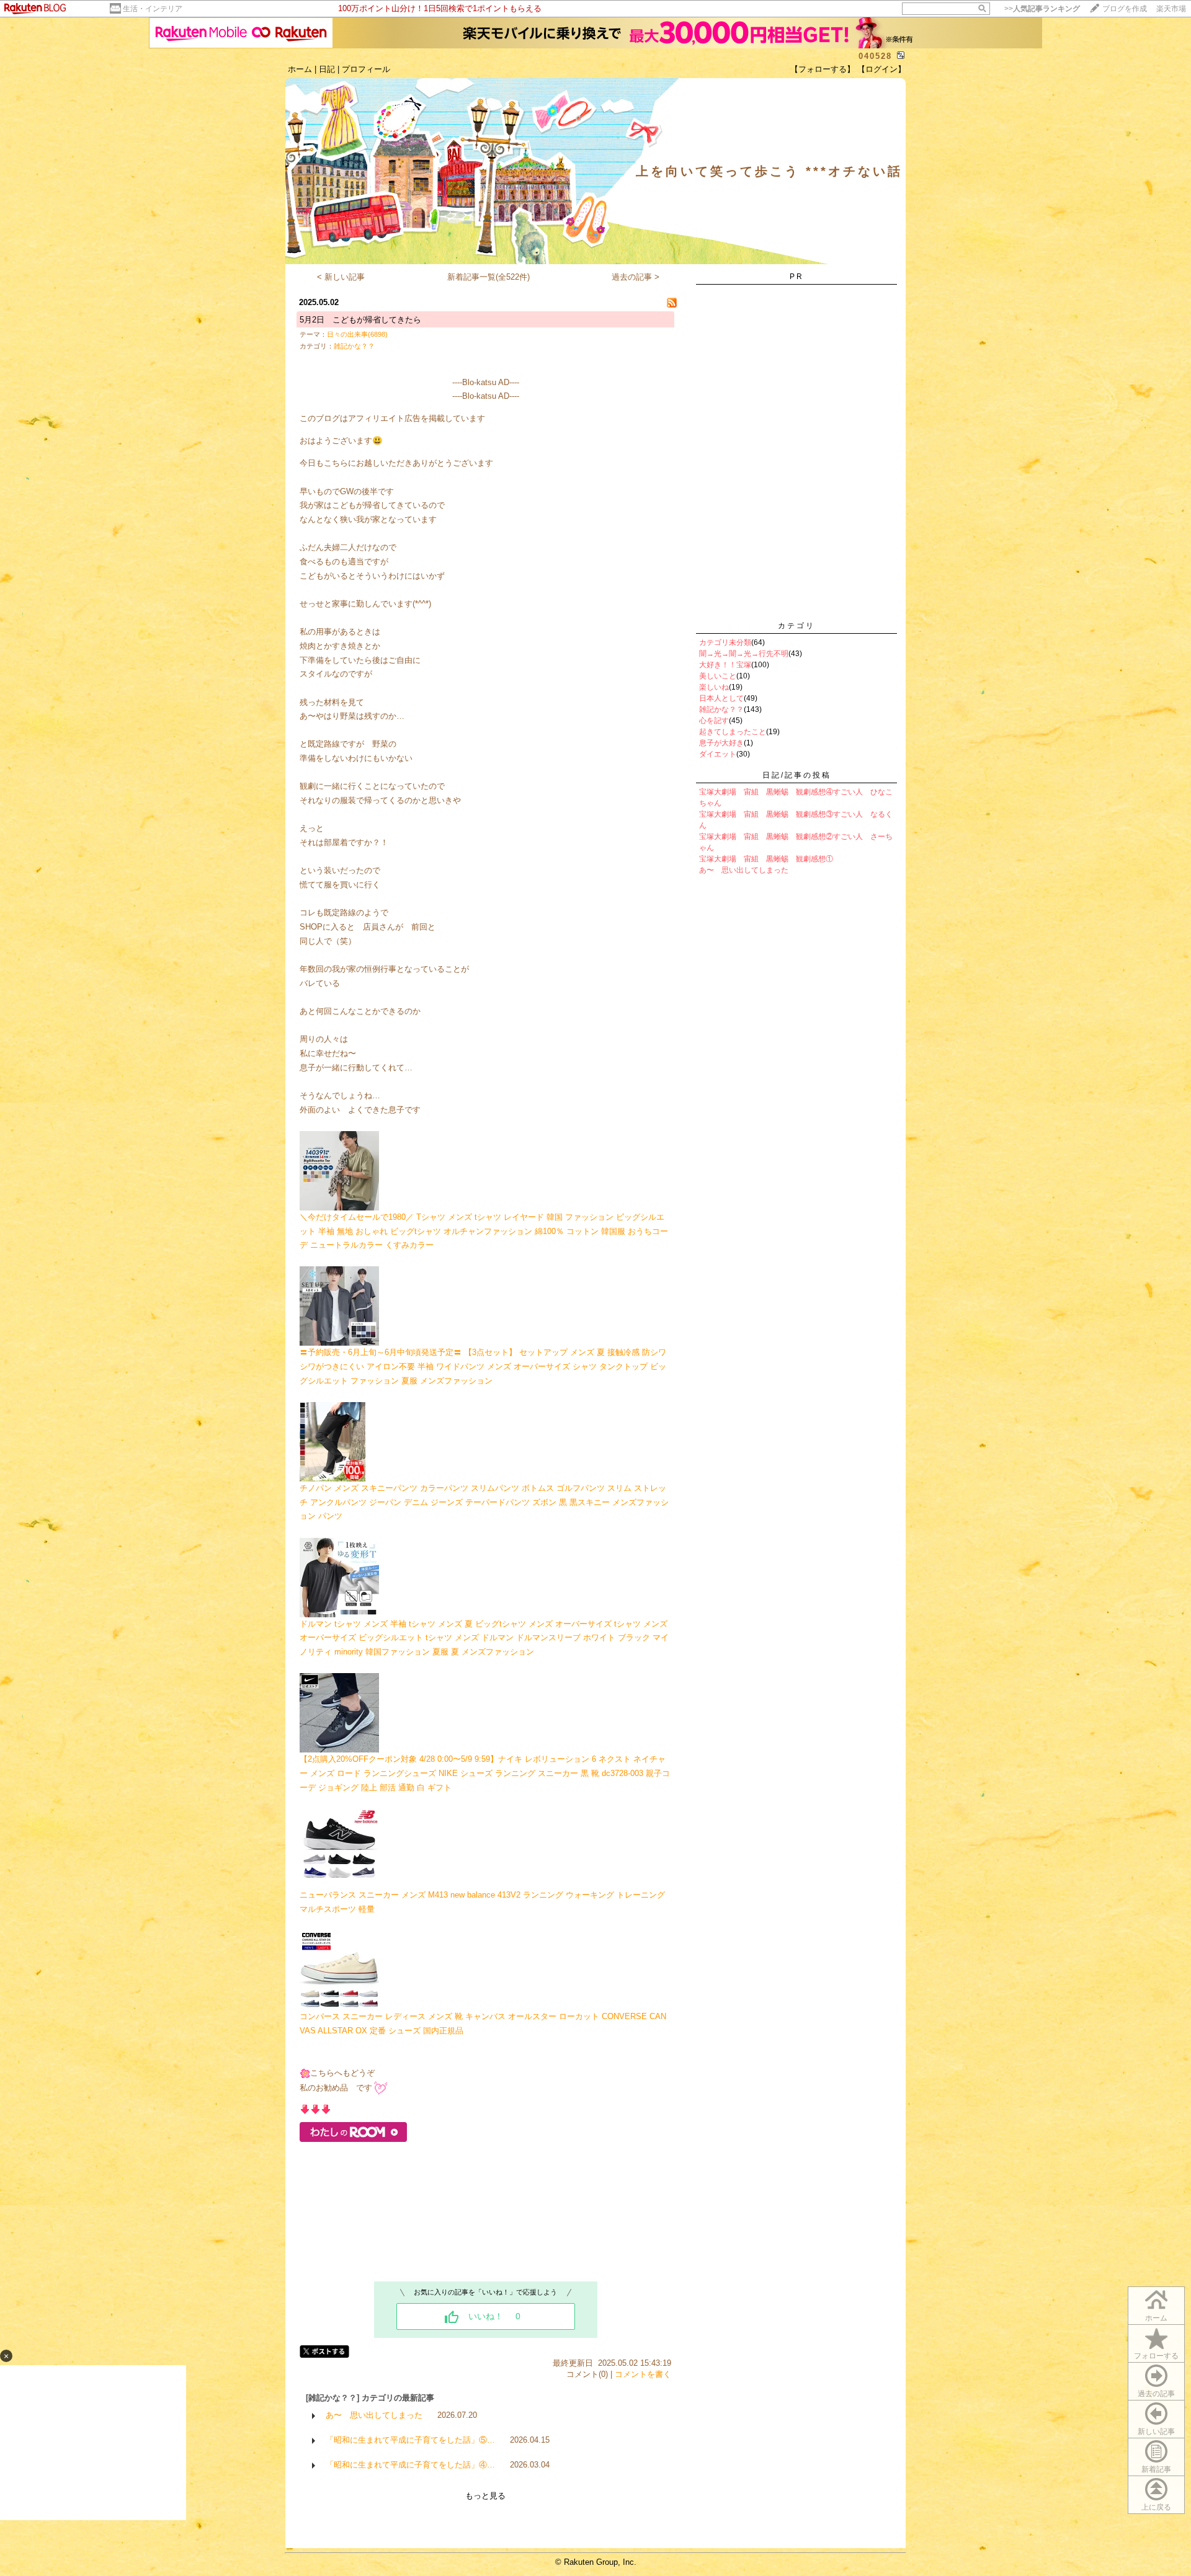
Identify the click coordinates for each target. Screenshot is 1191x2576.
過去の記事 (1156, 2394)
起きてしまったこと (733, 732)
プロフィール (366, 69)
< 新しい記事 (341, 277)
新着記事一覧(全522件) (488, 277)
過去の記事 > (636, 277)
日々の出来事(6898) (357, 334)
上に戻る (1156, 2507)
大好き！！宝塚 (725, 665)
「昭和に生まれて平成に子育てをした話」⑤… (410, 2440)
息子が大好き (721, 743)
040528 (875, 56)
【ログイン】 (881, 69)
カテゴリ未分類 (725, 642)
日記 (327, 69)
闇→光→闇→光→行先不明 (744, 654)
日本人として (721, 698)
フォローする (1156, 2356)
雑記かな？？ (354, 346)
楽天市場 (1171, 9)
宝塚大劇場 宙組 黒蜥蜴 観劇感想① (766, 859)
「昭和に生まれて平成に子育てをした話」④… (410, 2465)
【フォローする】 (823, 69)
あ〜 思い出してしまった (374, 2415)
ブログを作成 (1125, 9)
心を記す (714, 721)
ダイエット (718, 754)
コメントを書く (643, 2374)
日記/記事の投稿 (797, 775)
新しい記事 (1156, 2432)
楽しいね (714, 687)
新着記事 (1156, 2469)
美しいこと (718, 676)
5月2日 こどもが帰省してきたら (360, 320)
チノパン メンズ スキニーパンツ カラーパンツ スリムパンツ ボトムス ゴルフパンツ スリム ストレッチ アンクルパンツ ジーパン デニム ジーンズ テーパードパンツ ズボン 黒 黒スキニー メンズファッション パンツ (484, 1502)
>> (1042, 9)
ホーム (300, 69)
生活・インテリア (153, 9)
